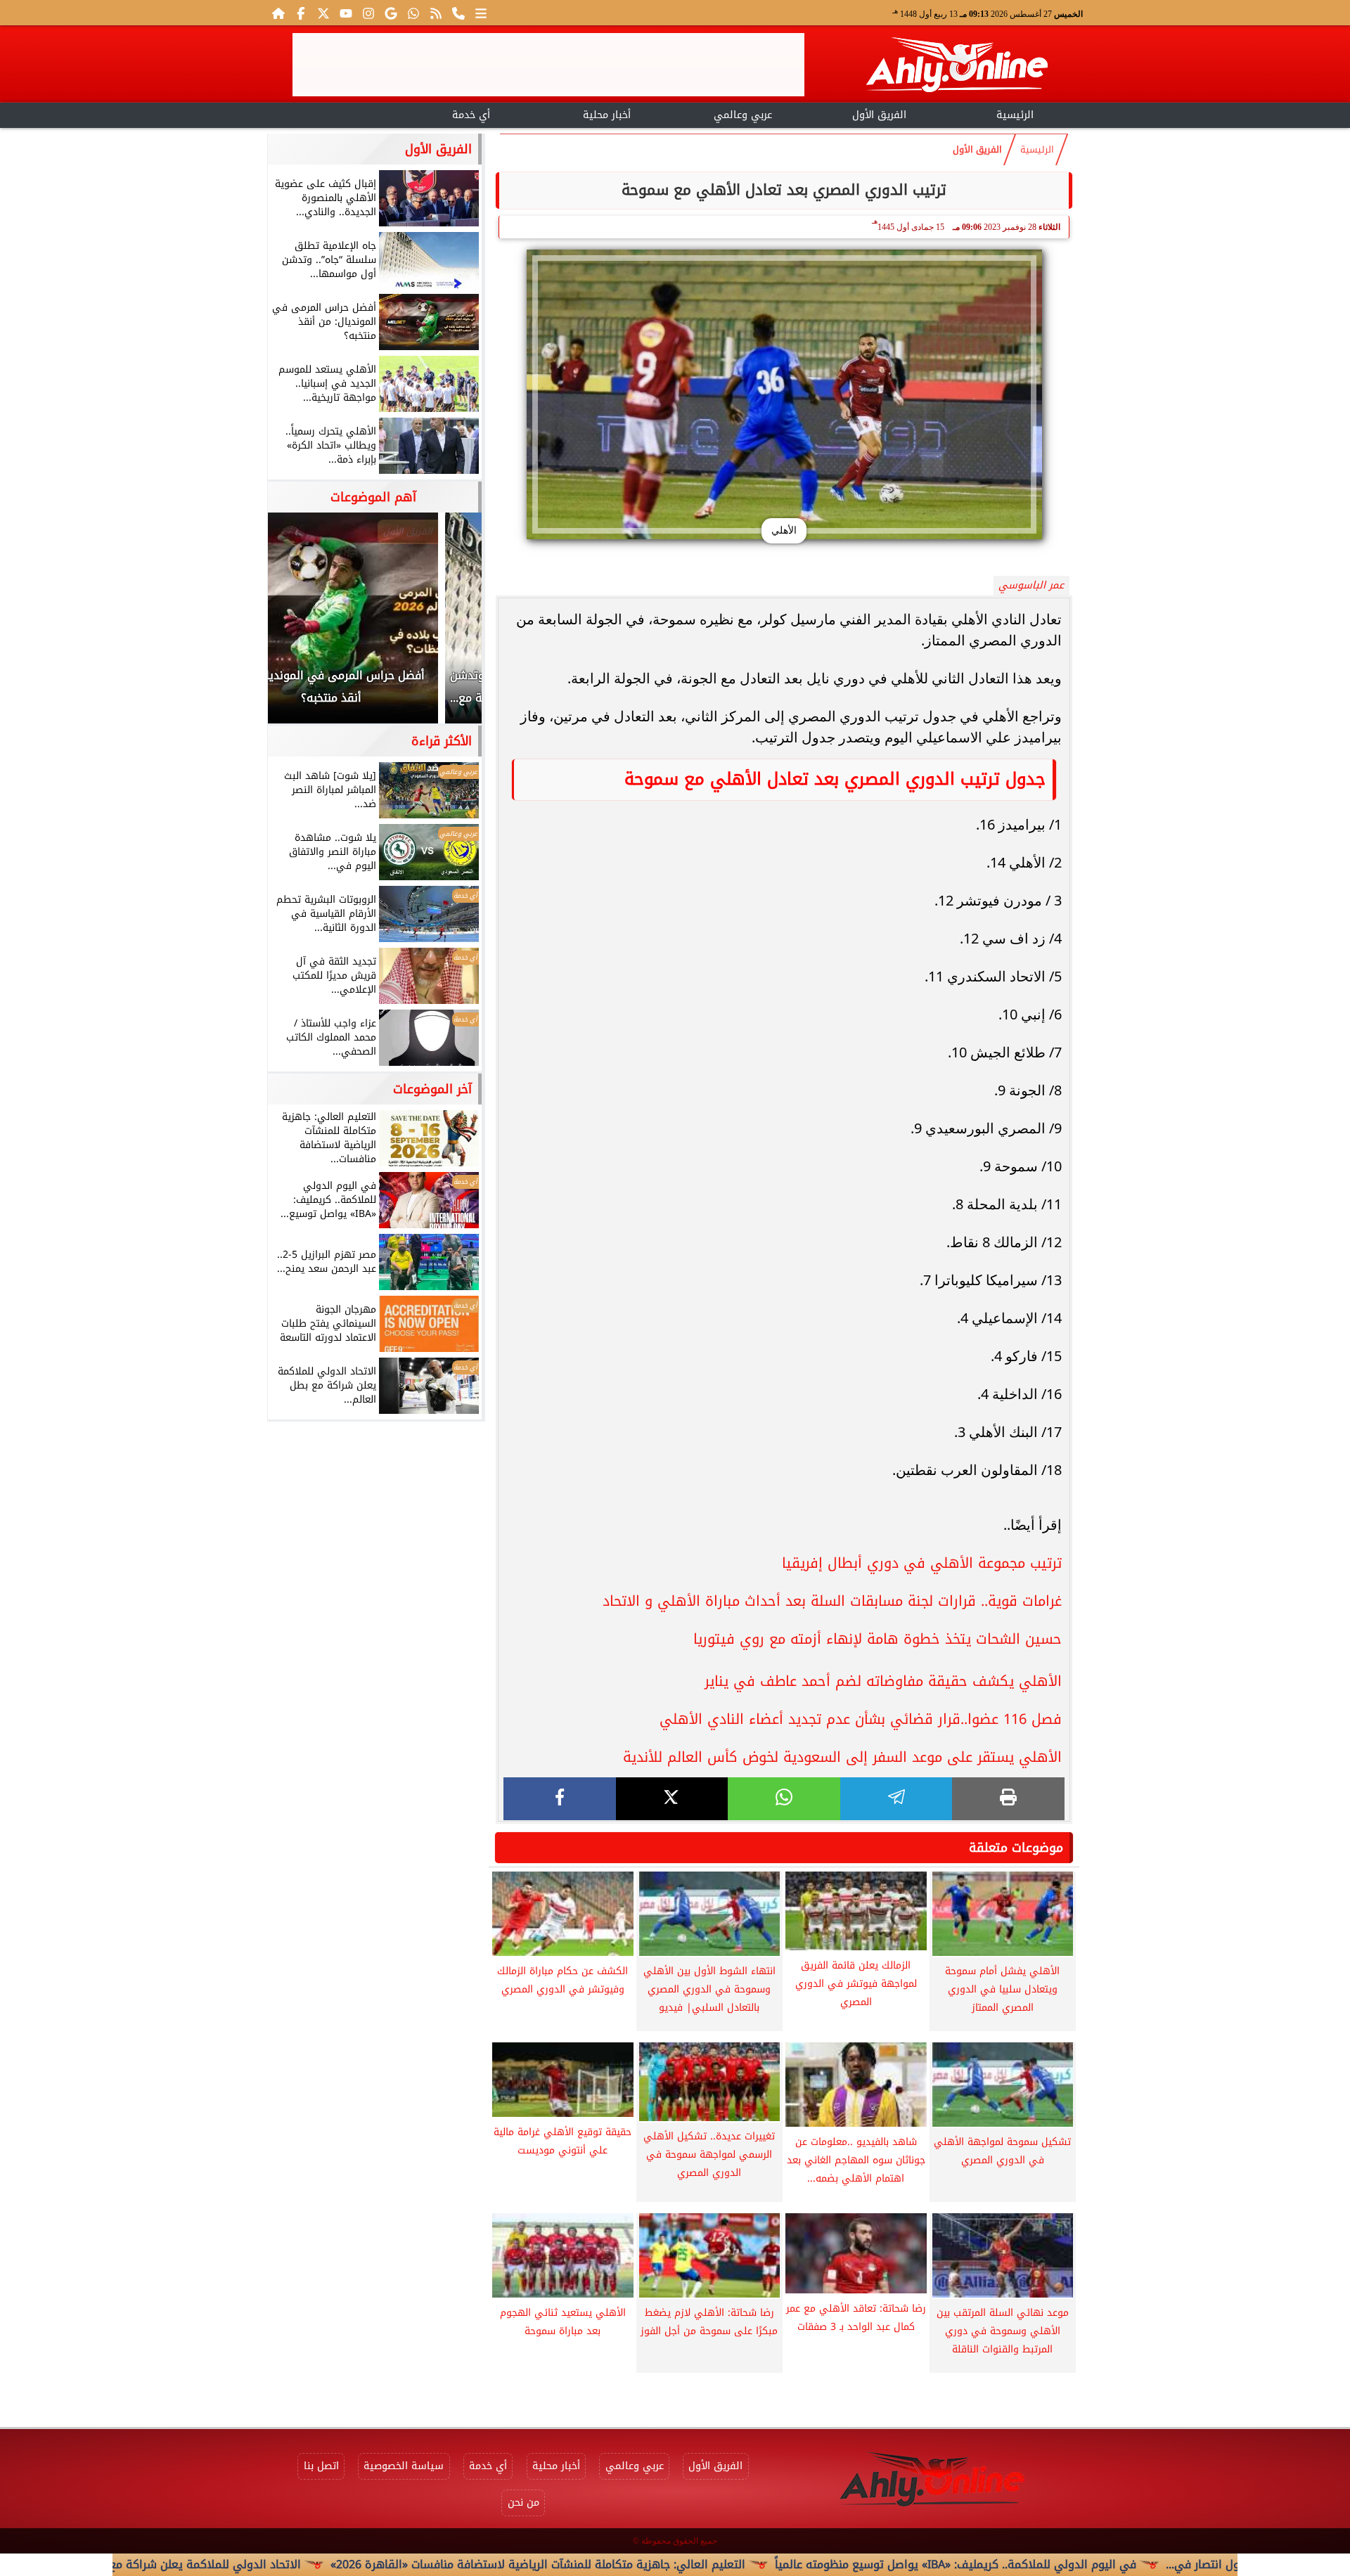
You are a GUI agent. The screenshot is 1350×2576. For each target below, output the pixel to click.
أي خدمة (471, 115)
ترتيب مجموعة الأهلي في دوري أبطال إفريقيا (922, 1563)
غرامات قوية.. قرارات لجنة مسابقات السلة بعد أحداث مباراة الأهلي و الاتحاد (832, 1601)
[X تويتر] (323, 13)
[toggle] (335, 113)
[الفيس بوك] (301, 13)
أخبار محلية (607, 115)
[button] (297, 625)
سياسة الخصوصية (404, 2466)
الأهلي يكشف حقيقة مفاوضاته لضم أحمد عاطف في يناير (883, 1681)
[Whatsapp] (413, 13)
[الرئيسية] (278, 13)
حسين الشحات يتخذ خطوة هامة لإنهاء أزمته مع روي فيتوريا (877, 1639)
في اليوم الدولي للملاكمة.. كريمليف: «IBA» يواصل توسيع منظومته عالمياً (1058, 2564)
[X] (672, 1799)
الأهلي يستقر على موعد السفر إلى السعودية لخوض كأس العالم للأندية (842, 1757)
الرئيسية (1015, 115)
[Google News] (391, 13)
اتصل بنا (321, 2466)
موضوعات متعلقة (1016, 1848)
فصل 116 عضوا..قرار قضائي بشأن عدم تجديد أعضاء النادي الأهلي (861, 1719)
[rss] (436, 13)
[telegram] (896, 1799)
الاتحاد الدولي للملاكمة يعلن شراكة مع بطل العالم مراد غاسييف (246, 2564)
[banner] (548, 65)
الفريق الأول (879, 115)
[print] (1008, 1799)
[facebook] (560, 1799)
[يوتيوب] (346, 13)
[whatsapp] (784, 1799)
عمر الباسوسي (1031, 585)
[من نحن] (458, 13)
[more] (481, 13)
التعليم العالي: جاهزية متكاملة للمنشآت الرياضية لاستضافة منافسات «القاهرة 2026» (641, 2564)
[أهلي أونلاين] (956, 67)
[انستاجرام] (368, 13)
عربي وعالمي (743, 115)
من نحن (523, 2503)
